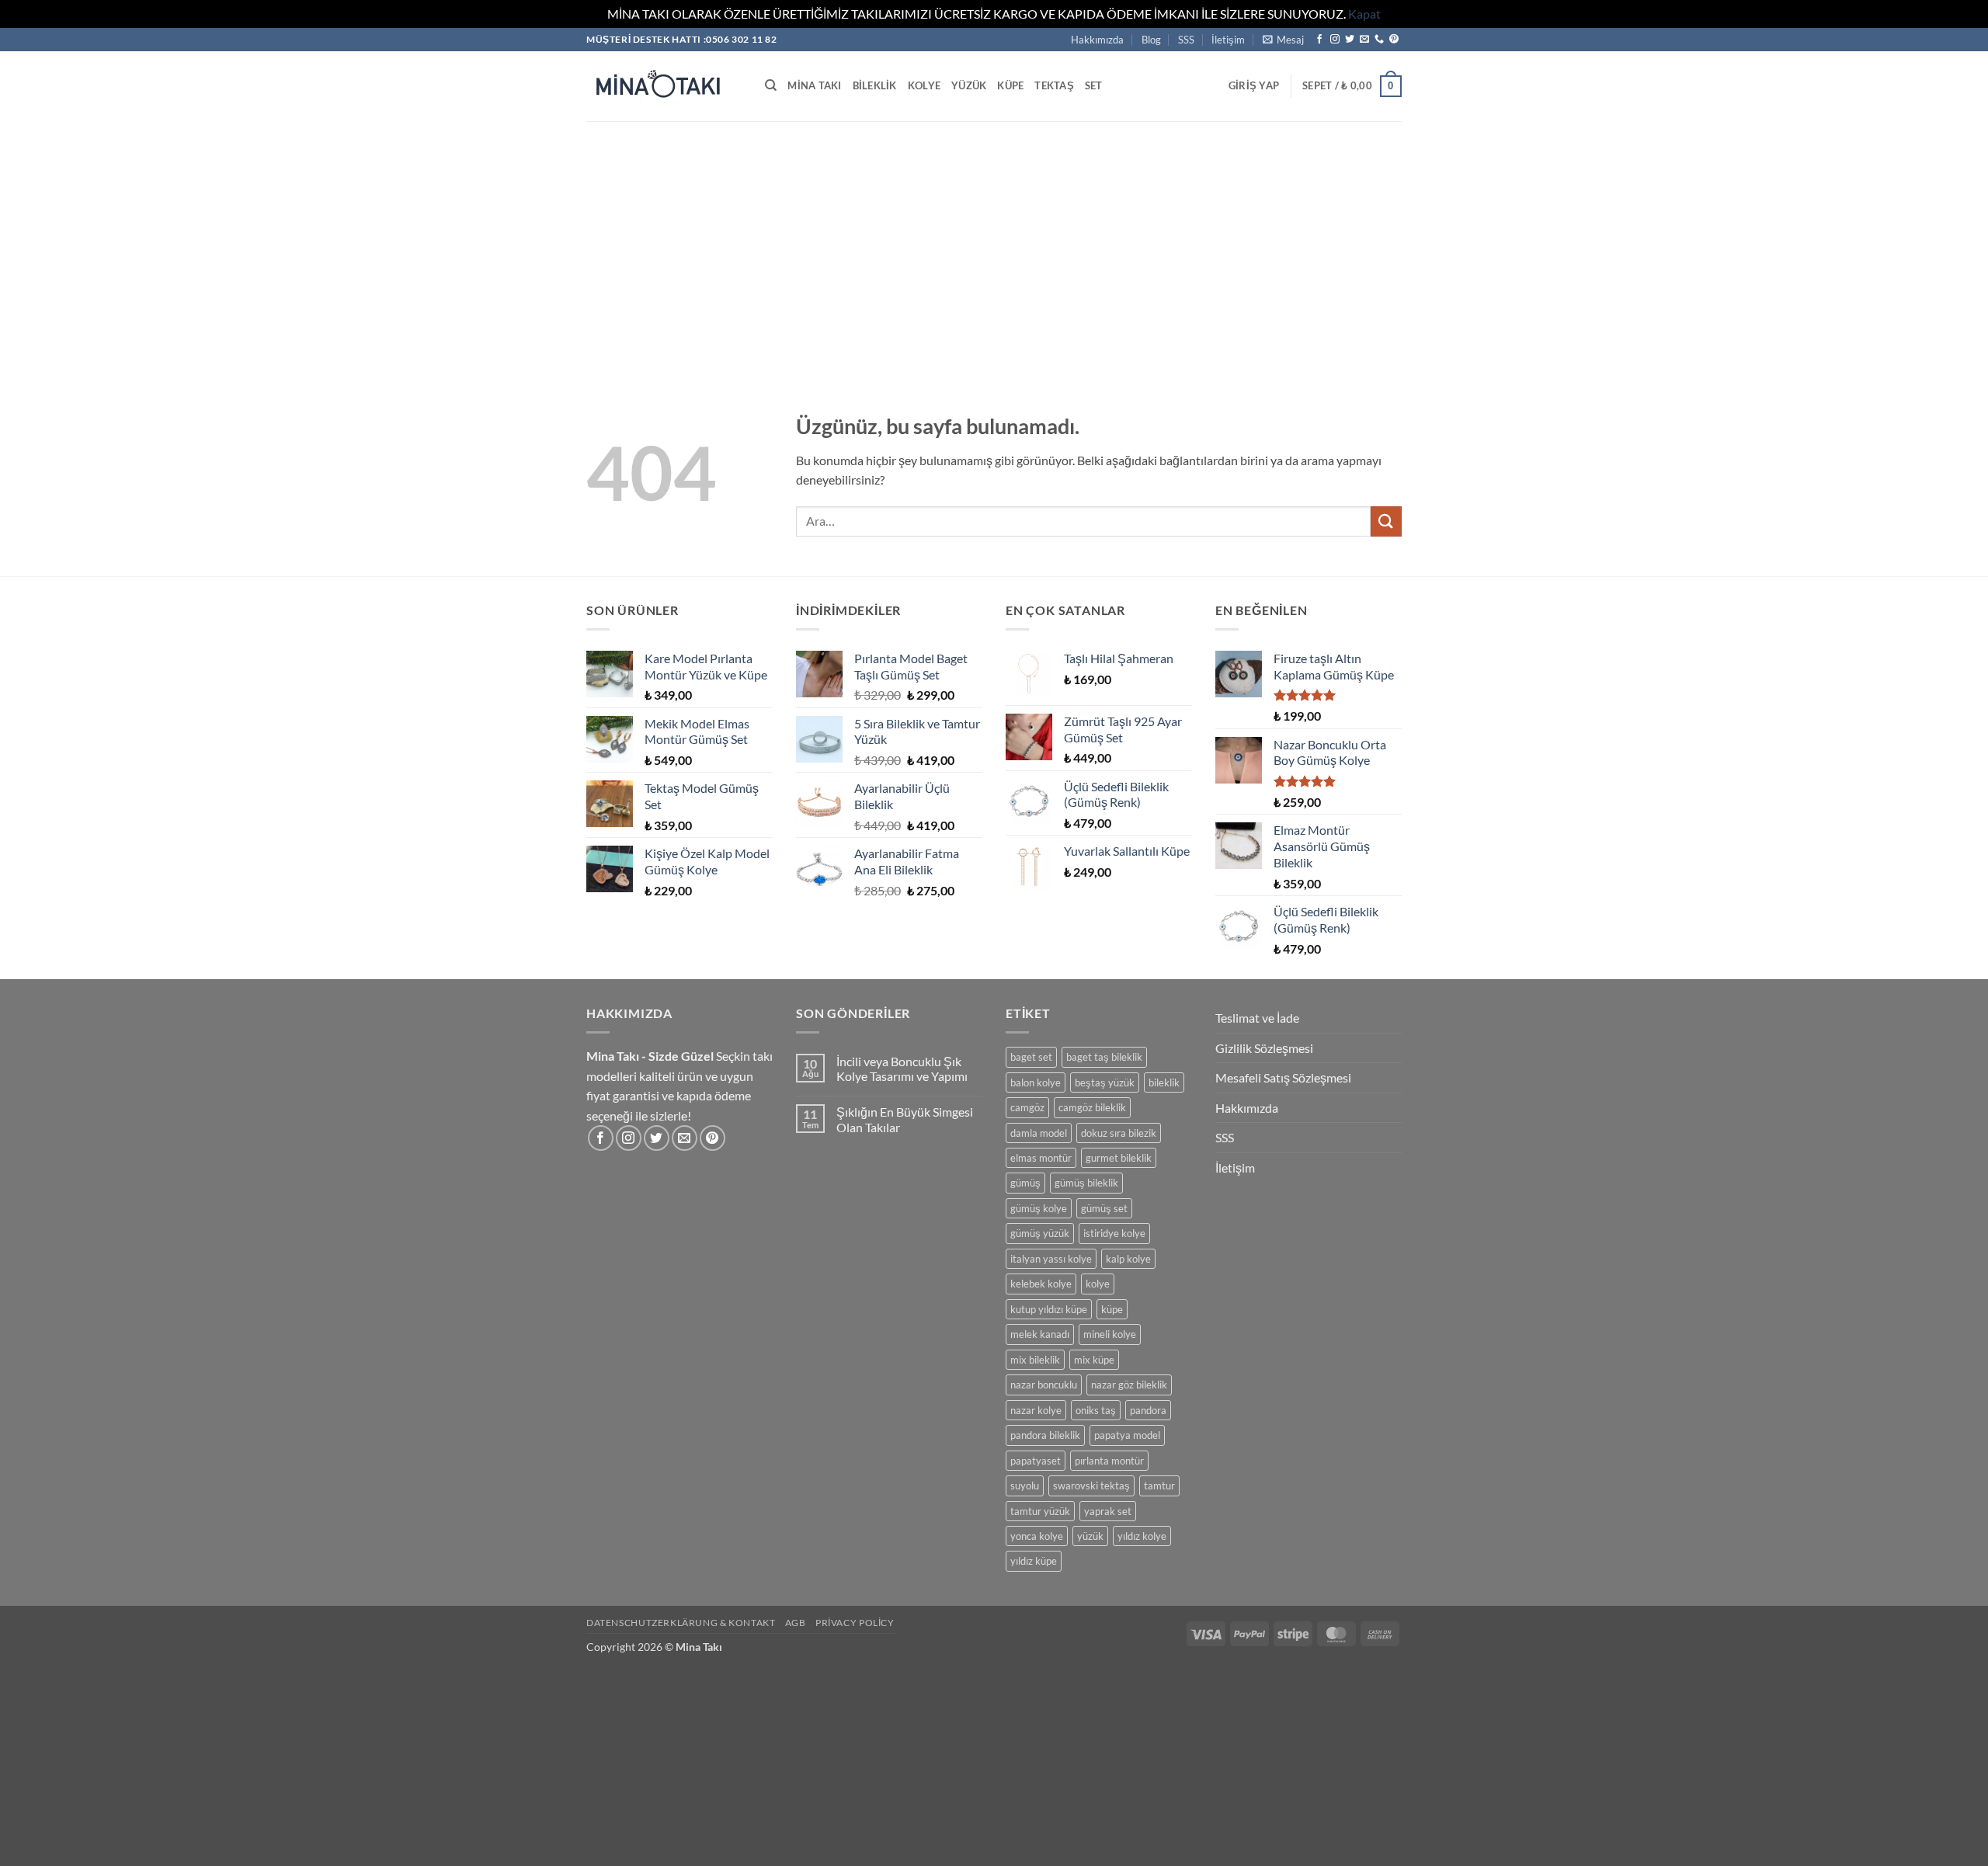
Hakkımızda (1097, 40)
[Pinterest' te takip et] (1394, 40)
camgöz (1027, 1107)
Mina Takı (814, 85)
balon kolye (1036, 1082)
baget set (1031, 1057)
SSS (1186, 40)
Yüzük (969, 85)
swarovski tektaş (1091, 1486)
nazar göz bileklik (1129, 1385)
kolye (1098, 1284)
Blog (1151, 40)
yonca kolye (1037, 1536)
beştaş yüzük (1105, 1082)
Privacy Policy (855, 1623)
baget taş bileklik (1104, 1057)
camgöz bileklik (1092, 1107)
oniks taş (1096, 1410)
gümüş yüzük (1040, 1233)
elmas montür (1041, 1158)
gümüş (1025, 1183)
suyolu (1025, 1486)
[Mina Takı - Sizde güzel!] (664, 86)
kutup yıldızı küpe (1049, 1309)
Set (1094, 85)
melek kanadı (1040, 1334)
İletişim (1228, 40)
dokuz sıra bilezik (1119, 1133)
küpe (1112, 1309)
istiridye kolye (1114, 1233)
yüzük (1090, 1536)
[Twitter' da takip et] (1350, 40)
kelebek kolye (1041, 1284)
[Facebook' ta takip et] (1319, 40)
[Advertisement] (994, 238)
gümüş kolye (1039, 1208)
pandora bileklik (1045, 1435)
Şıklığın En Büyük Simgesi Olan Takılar (905, 1119)
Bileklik (875, 85)
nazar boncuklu (1044, 1385)
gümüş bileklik (1086, 1183)
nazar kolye (1036, 1410)
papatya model (1127, 1435)
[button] (1283, 40)
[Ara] (771, 85)
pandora (1148, 1410)
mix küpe (1094, 1360)
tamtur (1159, 1486)
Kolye (924, 85)
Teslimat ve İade (1257, 1018)
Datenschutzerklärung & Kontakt (681, 1623)
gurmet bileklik (1119, 1158)
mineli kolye (1110, 1334)
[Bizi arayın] (1379, 40)
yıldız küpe (1034, 1561)
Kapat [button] (1364, 14)
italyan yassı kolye (1051, 1259)
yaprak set (1108, 1511)
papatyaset (1036, 1461)
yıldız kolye (1142, 1536)
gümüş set (1104, 1208)
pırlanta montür (1109, 1461)
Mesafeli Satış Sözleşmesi (1283, 1077)
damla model (1039, 1133)
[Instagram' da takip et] (1335, 40)
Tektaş (1054, 85)
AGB (796, 1623)
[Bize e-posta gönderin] (1364, 40)
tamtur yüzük (1040, 1511)
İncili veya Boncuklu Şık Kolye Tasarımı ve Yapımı (902, 1069)
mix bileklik (1035, 1360)
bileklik (1164, 1082)
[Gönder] (1386, 521)
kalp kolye (1128, 1259)
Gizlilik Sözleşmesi (1264, 1048)
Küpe (1010, 85)
